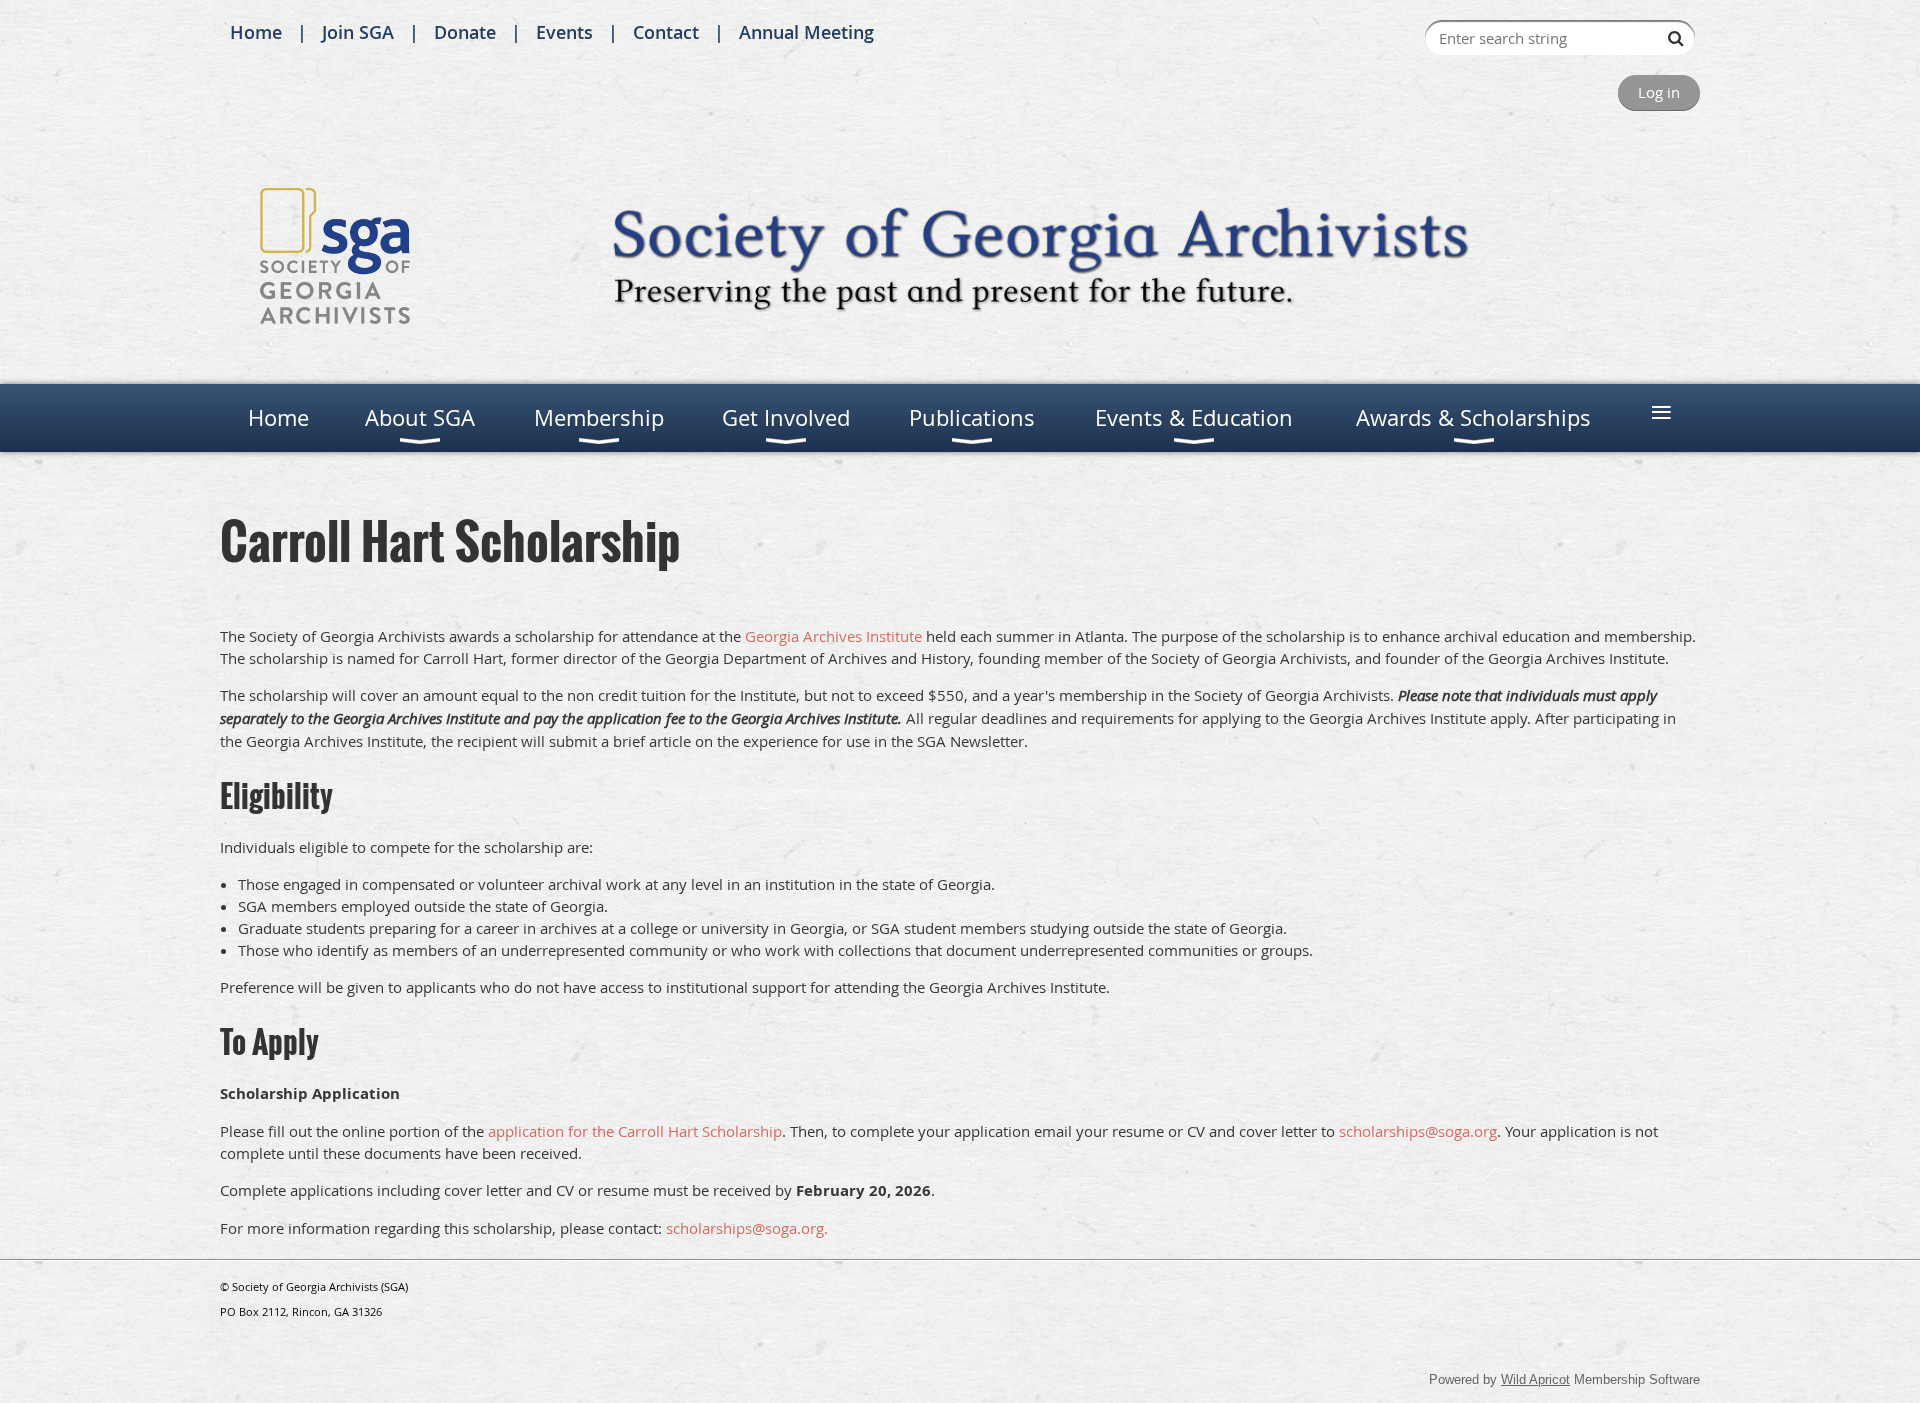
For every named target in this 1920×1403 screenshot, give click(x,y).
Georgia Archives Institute (833, 636)
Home (256, 32)
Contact (666, 32)
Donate (465, 32)
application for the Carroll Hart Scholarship (635, 1131)
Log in (1659, 92)
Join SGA (358, 32)
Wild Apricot (1535, 1379)
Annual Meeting (806, 32)
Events (564, 32)
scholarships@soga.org (1418, 1131)
